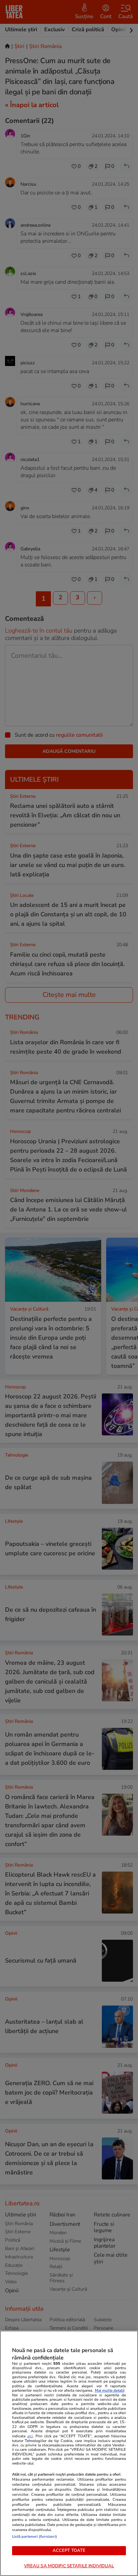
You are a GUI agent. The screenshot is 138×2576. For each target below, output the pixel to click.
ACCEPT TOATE (69, 2550)
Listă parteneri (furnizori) (34, 2537)
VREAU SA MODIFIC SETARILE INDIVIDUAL (69, 2566)
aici (30, 2436)
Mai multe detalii (110, 2390)
